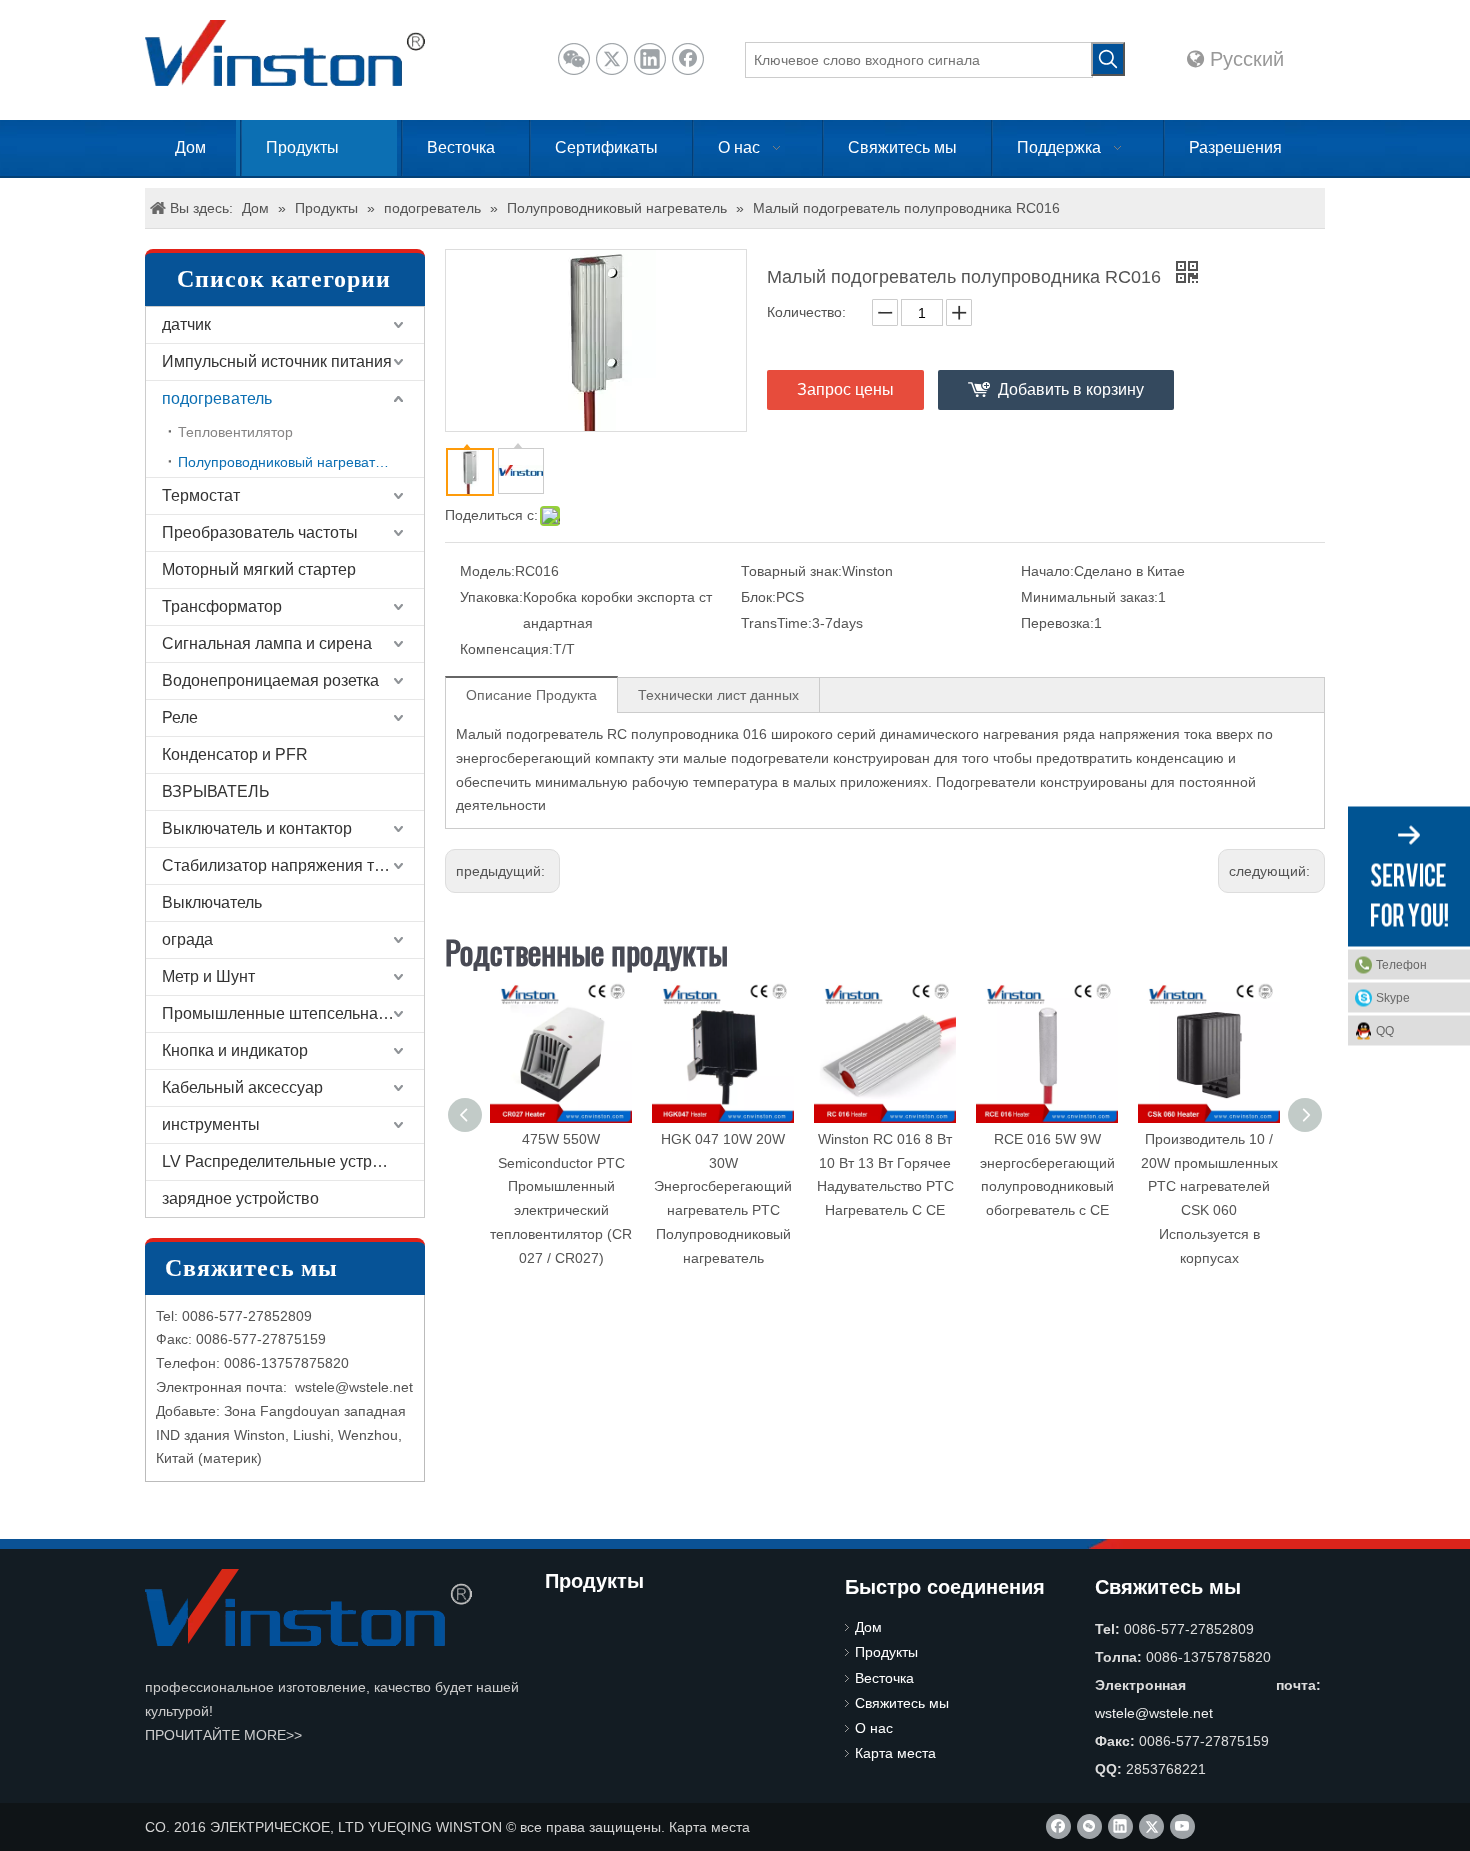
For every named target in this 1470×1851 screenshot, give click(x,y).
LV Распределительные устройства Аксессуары (293, 1161)
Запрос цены (845, 389)
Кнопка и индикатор (235, 1050)
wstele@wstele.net (354, 1387)
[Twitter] (612, 59)
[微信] (574, 59)
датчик (186, 324)
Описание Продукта (531, 695)
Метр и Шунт (208, 976)
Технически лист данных (718, 695)
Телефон (1401, 964)
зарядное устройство (240, 1198)
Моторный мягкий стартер (259, 569)
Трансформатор (222, 606)
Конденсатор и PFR (235, 754)
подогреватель (217, 398)
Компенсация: (506, 649)
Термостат (201, 495)
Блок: (758, 597)
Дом (868, 1627)
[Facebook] (688, 59)
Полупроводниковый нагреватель (288, 462)
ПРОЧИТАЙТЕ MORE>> (223, 1735)
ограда (187, 939)
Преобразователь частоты (260, 532)
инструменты (211, 1124)
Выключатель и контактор (257, 828)
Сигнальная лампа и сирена (267, 643)
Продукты (886, 1652)
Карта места (895, 1753)
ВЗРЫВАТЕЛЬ (216, 791)
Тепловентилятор (235, 432)
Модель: (487, 571)
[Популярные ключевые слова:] (1108, 59)
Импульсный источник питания (277, 361)
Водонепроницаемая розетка (270, 680)
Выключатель (212, 902)
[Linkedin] (650, 59)
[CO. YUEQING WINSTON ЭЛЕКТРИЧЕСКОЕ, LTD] (308, 1607)
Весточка (884, 1678)
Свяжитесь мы (902, 1703)
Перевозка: (1057, 623)
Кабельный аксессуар (242, 1087)
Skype (1393, 997)
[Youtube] (1182, 1826)
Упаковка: (491, 597)
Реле (180, 717)
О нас (874, 1728)
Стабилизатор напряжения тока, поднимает (293, 865)
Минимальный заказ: (1089, 597)
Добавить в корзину (1071, 389)
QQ (1385, 1030)
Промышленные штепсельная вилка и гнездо (293, 1013)
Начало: (1047, 571)
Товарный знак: (791, 571)
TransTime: (776, 623)
